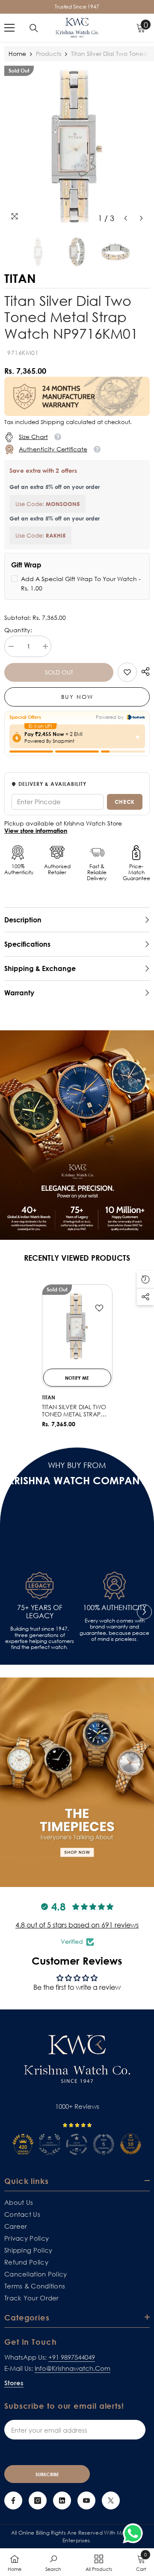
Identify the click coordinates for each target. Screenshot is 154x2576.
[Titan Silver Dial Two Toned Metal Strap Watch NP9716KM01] (77, 1326)
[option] (77, 146)
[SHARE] (143, 672)
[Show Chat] (135, 2533)
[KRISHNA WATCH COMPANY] (77, 1782)
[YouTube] (86, 2500)
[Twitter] (111, 2500)
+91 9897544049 (72, 2357)
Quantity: (18, 630)
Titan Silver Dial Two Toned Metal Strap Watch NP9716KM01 (74, 1411)
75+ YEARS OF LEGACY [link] (40, 1612)
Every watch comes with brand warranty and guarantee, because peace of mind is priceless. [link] (114, 1630)
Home (17, 54)
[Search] (34, 28)
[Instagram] (38, 2500)
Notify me (77, 1378)
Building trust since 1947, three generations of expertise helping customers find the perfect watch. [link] (40, 1638)
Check (125, 802)
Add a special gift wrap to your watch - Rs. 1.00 (81, 583)
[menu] (9, 28)
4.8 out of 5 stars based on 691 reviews (77, 1925)
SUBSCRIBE (47, 2474)
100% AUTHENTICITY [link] (115, 1608)
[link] (127, 672)
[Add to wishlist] (99, 1308)
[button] (126, 218)
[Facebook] (13, 2500)
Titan (49, 1397)
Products (49, 54)
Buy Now (77, 697)
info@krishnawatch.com (73, 2368)
